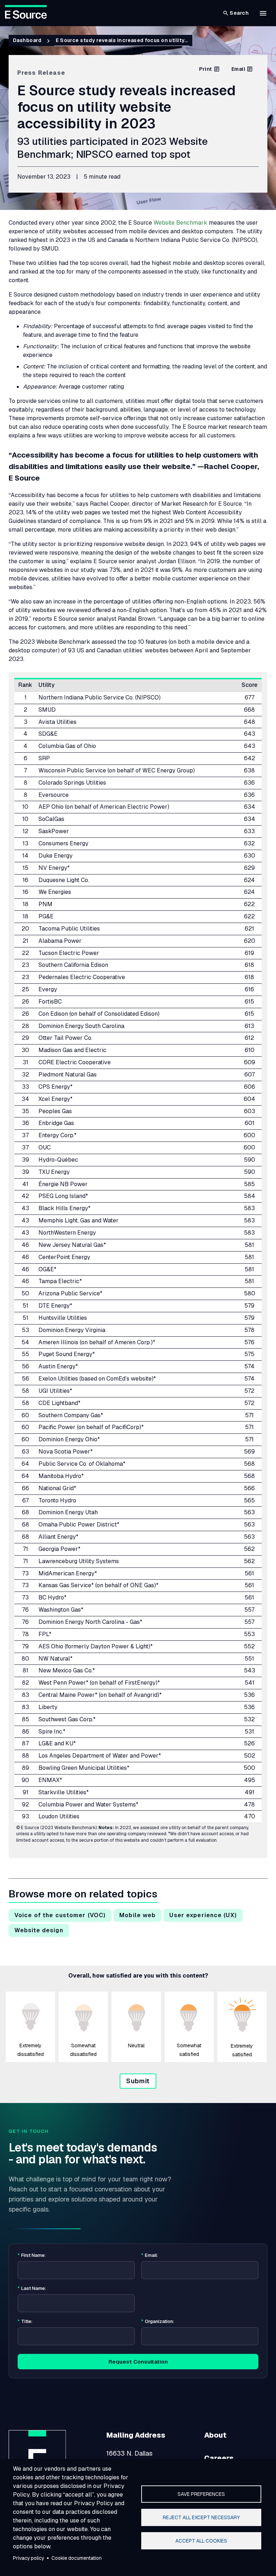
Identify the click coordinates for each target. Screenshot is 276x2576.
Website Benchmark (180, 223)
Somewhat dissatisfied (83, 2050)
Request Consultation (138, 2362)
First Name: (32, 2255)
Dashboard (27, 40)
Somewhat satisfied (189, 2050)
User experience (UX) (203, 1915)
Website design (39, 1930)
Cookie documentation (77, 2558)
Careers (219, 2458)
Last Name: (32, 2288)
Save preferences (201, 2494)
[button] (263, 13)
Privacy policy (29, 2558)
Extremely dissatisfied (31, 2050)
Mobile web (137, 1915)
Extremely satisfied (242, 2050)
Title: (25, 2322)
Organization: (158, 2322)
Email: (149, 2255)
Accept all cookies (201, 2541)
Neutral (136, 2045)
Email (238, 69)
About (215, 2435)
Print (205, 69)
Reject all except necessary (201, 2517)
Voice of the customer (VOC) (60, 1915)
